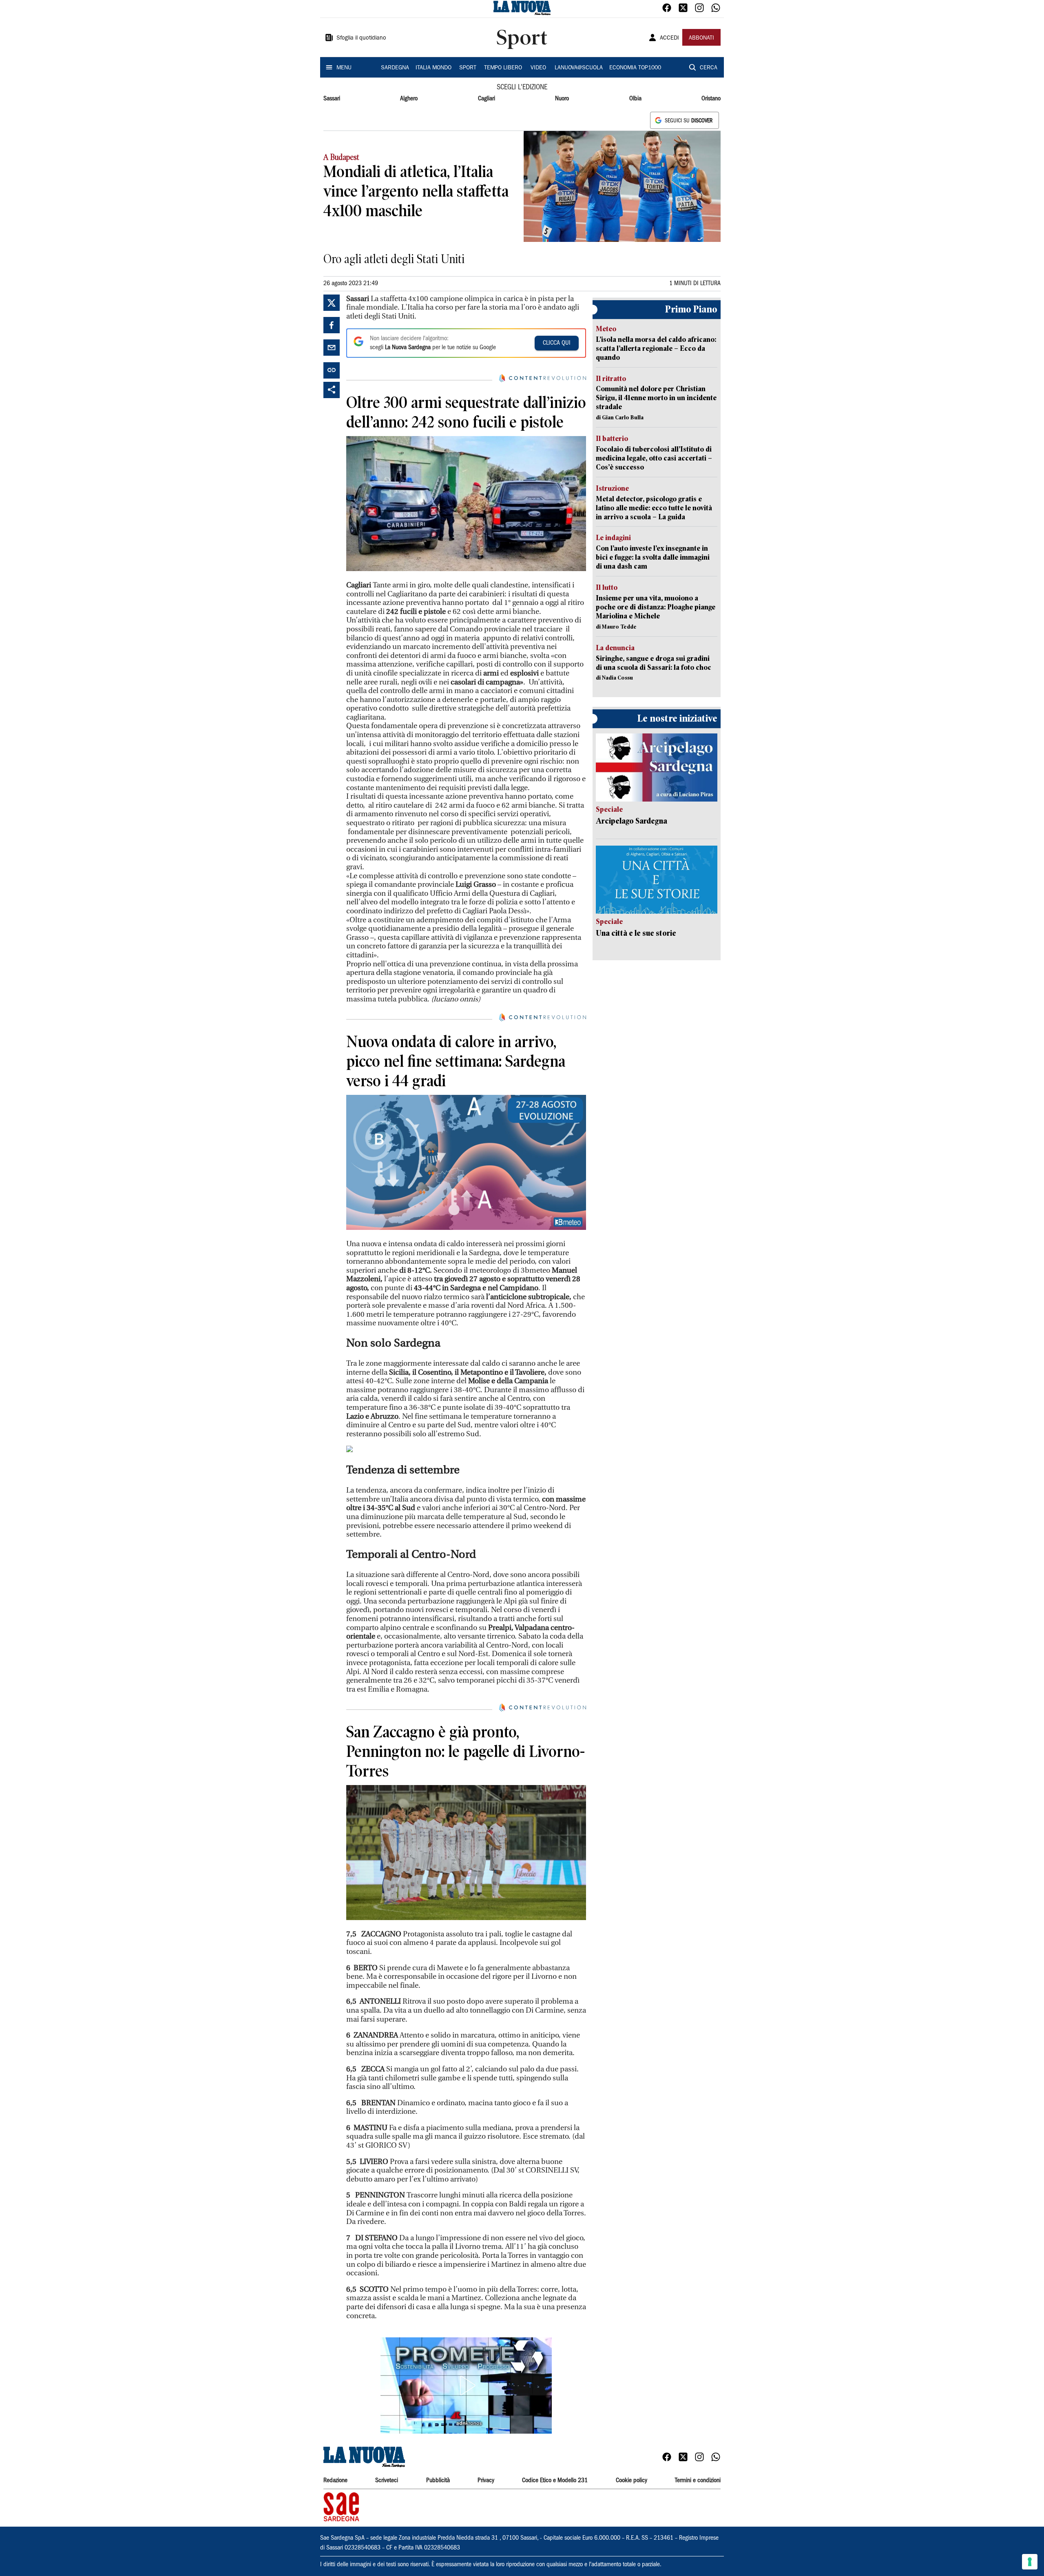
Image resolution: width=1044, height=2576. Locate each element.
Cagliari (487, 99)
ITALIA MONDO (434, 68)
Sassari (332, 99)
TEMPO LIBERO (503, 68)
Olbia (635, 99)
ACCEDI (669, 38)
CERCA (709, 68)
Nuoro (562, 99)
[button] (466, 2386)
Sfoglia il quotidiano (361, 38)
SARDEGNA (395, 68)
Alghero (409, 99)
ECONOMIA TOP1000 (635, 68)
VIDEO (538, 68)
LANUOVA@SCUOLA (579, 68)
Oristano (711, 99)
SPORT (468, 68)
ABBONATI (701, 38)
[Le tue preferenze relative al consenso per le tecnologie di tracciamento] (1030, 2562)
